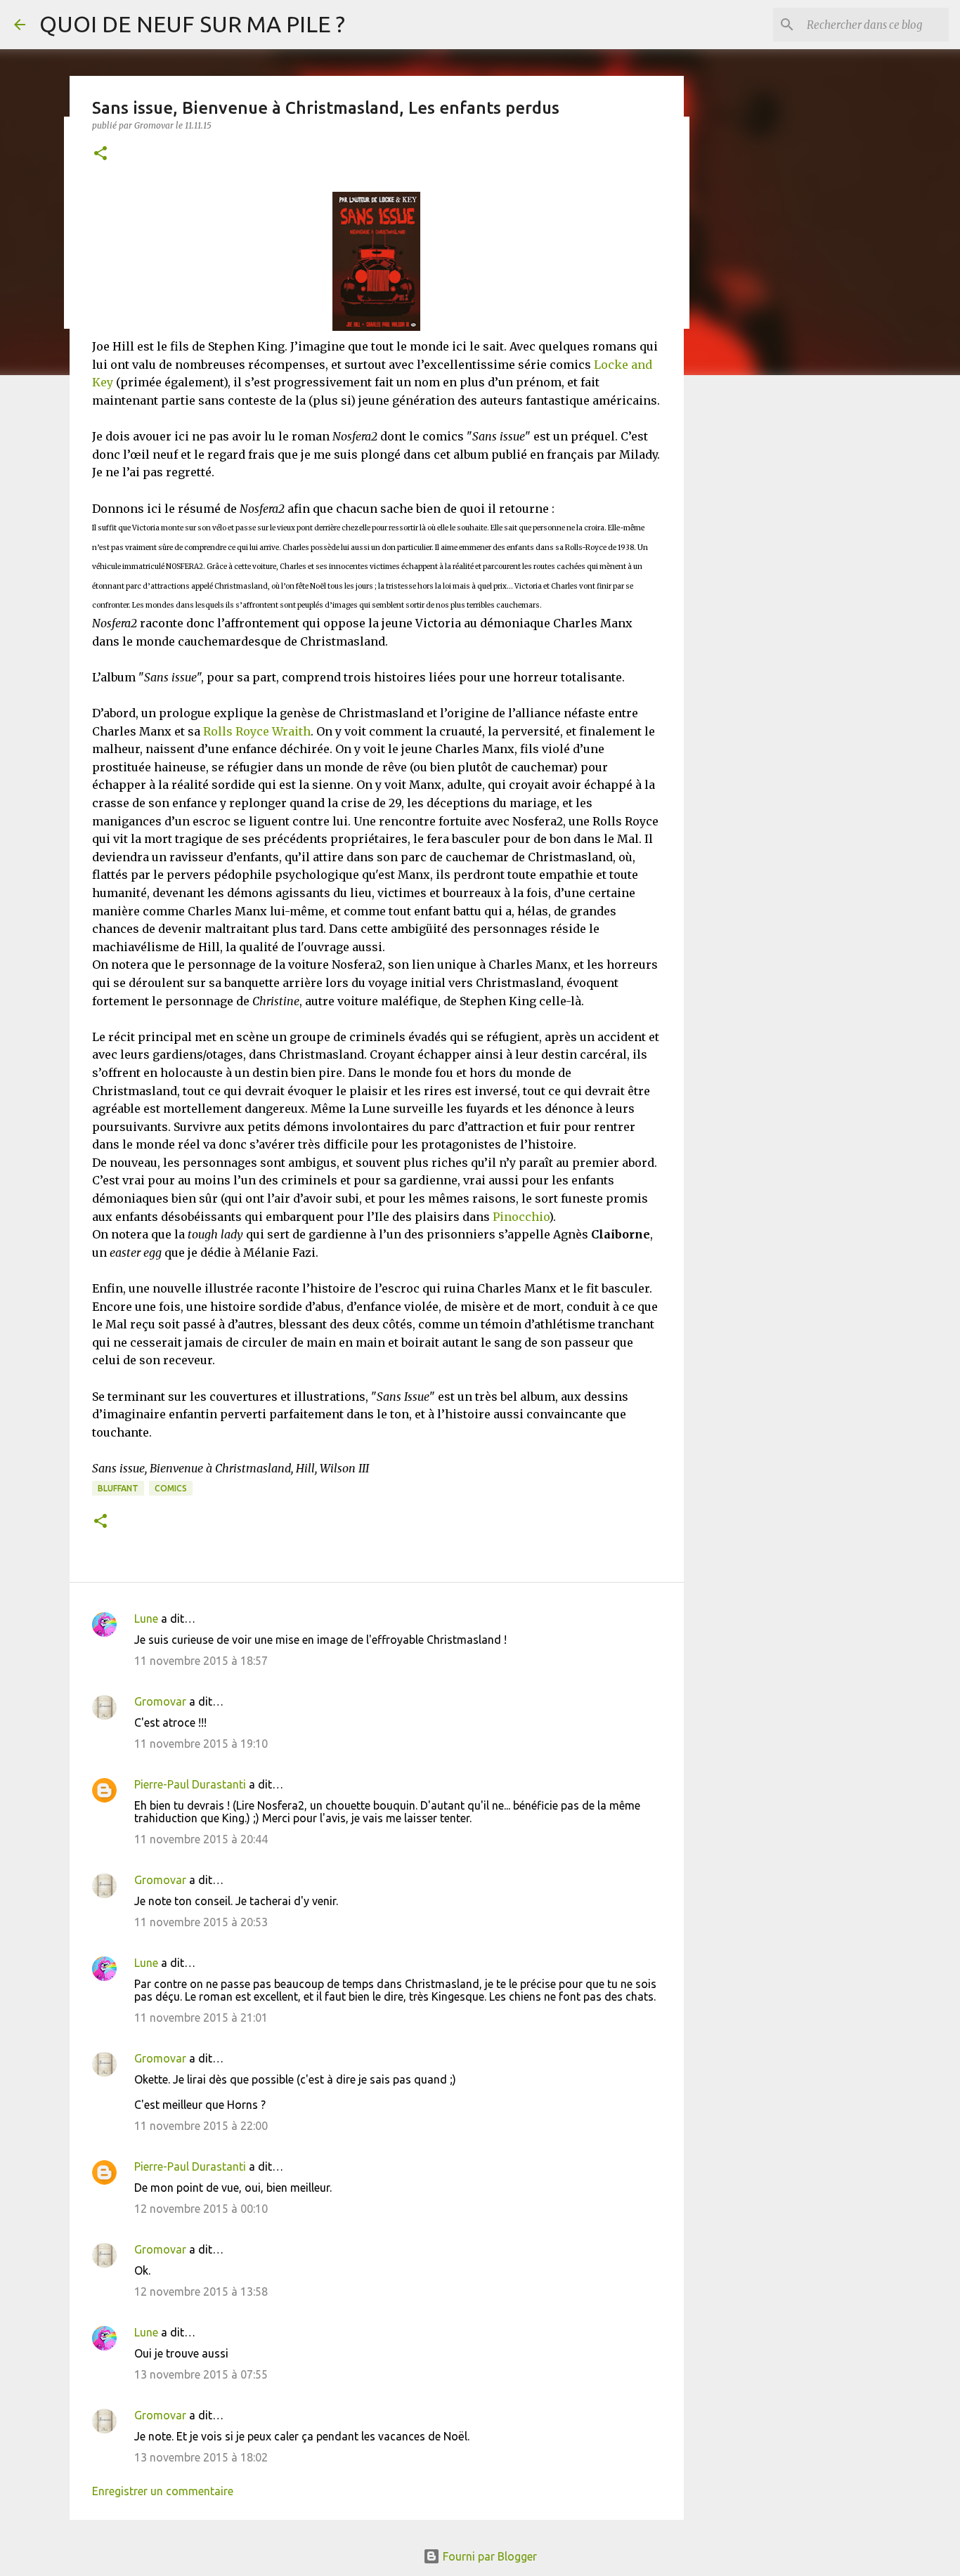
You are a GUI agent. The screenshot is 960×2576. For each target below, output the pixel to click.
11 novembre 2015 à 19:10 (201, 1744)
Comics (171, 1488)
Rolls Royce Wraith (257, 731)
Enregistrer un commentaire (163, 2491)
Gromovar (160, 1701)
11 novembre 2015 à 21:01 (201, 2018)
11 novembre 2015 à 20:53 (201, 1922)
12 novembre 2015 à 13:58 (201, 2291)
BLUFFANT (118, 1488)
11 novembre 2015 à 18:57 (201, 1661)
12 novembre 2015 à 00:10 (201, 2209)
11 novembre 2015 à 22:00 (201, 2126)
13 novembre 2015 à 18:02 (201, 2457)
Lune (146, 1619)
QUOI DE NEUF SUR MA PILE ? (192, 24)
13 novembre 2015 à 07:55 (201, 2374)
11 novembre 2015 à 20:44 (201, 1839)
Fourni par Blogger (488, 2556)
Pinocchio (521, 1217)
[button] (100, 154)
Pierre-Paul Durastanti (190, 1784)
